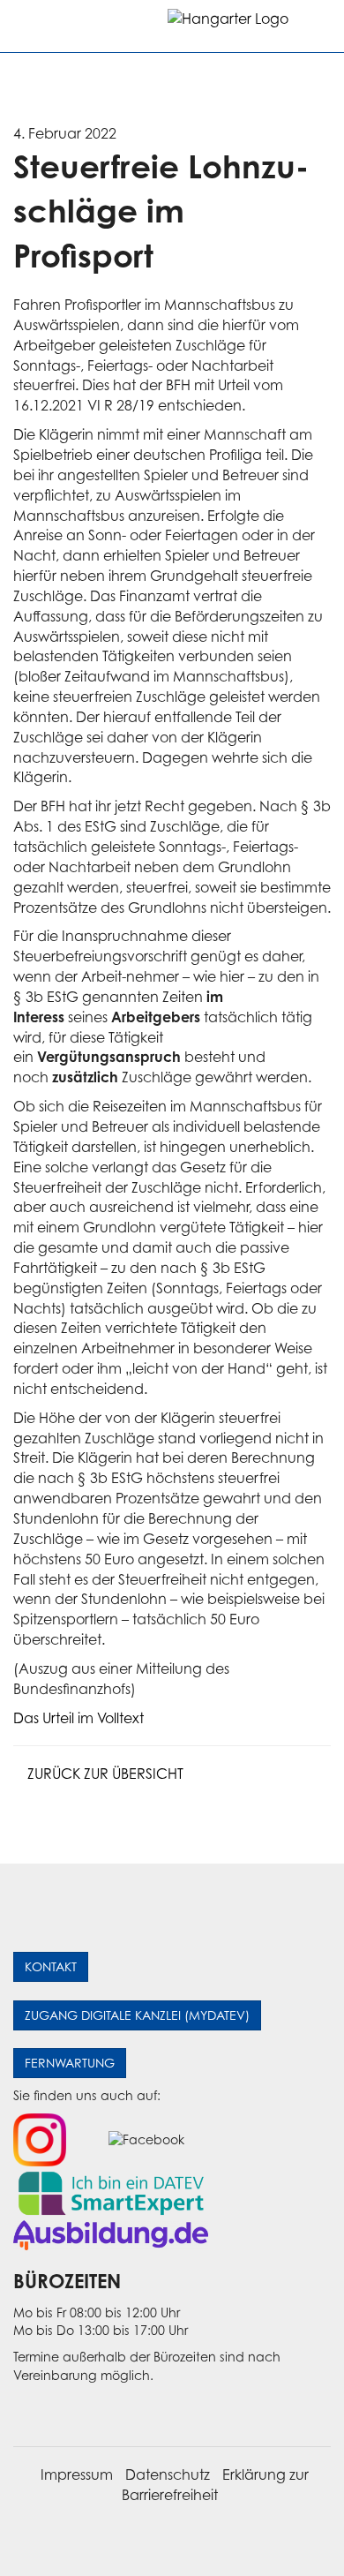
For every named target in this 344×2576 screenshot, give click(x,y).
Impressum (77, 2474)
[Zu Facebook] (146, 2139)
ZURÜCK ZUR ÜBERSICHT (104, 1774)
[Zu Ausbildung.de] (111, 2234)
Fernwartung (70, 2063)
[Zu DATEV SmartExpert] (111, 2192)
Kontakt (51, 1966)
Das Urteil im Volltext (79, 1718)
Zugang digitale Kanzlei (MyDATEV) (137, 2015)
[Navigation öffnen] (28, 26)
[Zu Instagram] (40, 2139)
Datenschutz (168, 2474)
